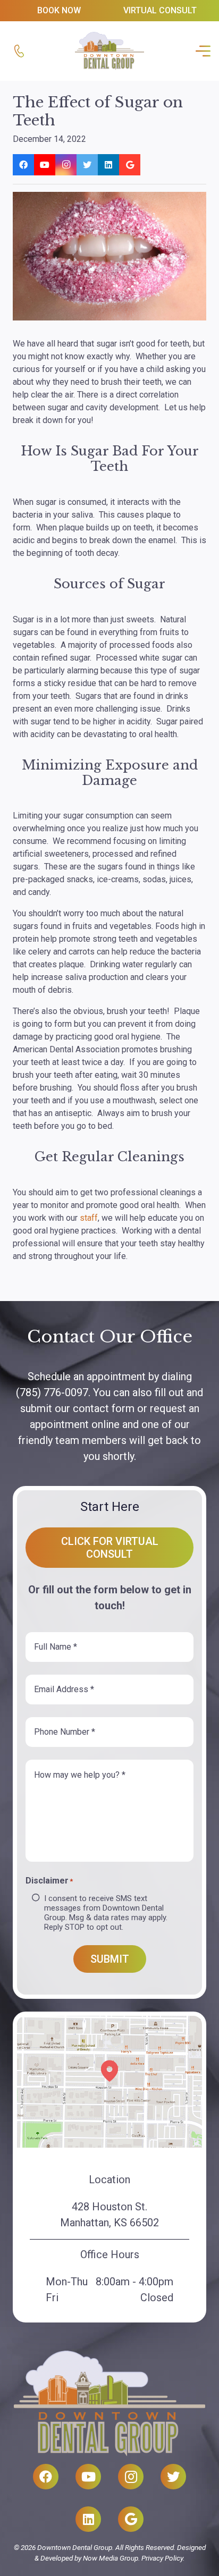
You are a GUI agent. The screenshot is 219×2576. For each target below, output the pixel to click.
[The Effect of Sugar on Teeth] (109, 256)
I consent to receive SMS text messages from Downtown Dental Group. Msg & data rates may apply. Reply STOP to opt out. (106, 1913)
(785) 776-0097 (52, 1392)
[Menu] (201, 51)
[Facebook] (23, 165)
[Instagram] (66, 165)
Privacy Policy (162, 2558)
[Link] (19, 51)
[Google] (130, 165)
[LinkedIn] (108, 165)
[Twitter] (87, 165)
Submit (110, 1959)
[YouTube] (45, 165)
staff (89, 1218)
